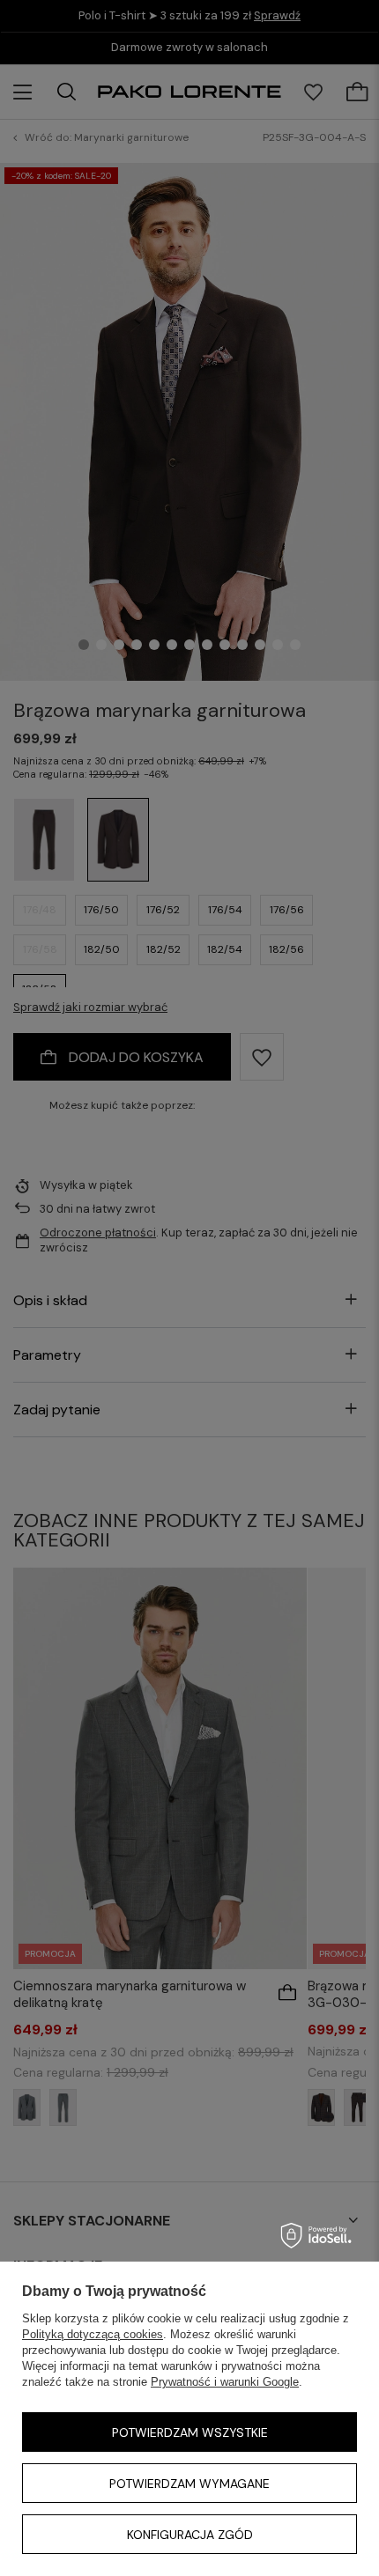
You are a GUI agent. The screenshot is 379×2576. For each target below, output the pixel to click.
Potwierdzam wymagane (189, 2484)
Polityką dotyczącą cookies (93, 2334)
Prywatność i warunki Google (225, 2382)
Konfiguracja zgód (190, 2535)
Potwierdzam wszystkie (190, 2432)
